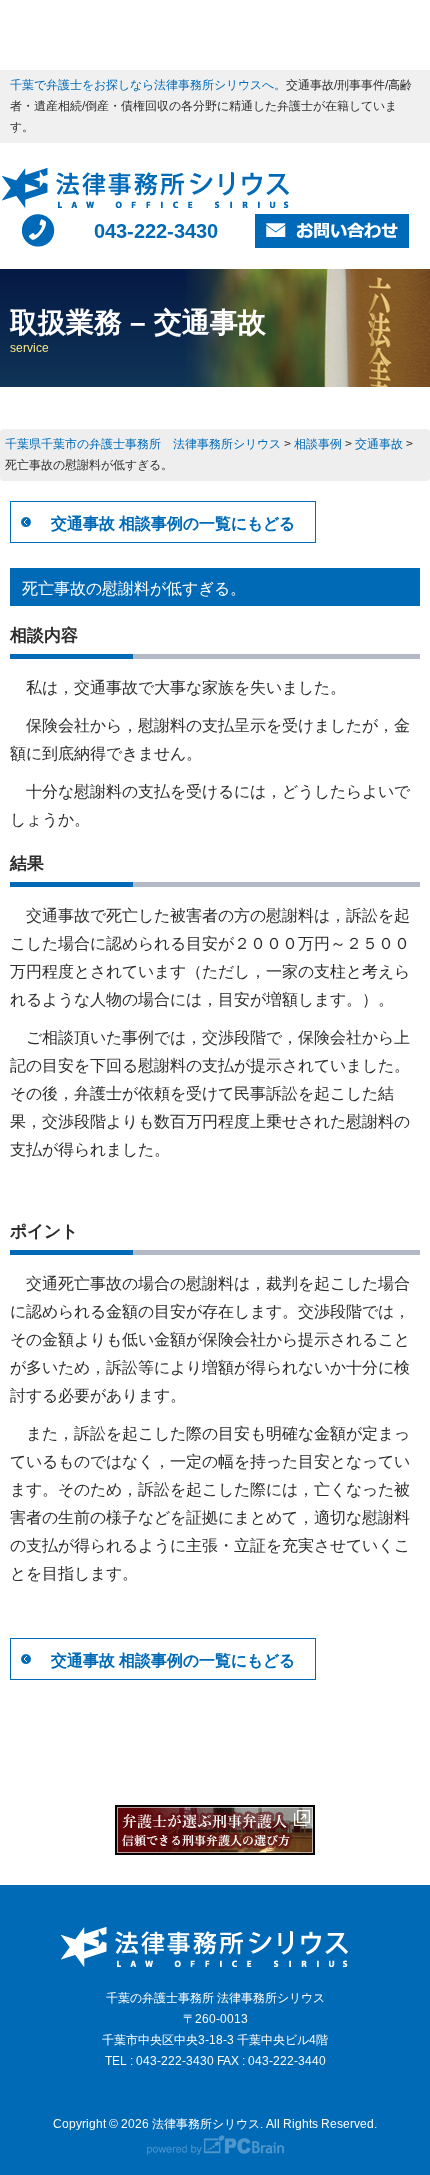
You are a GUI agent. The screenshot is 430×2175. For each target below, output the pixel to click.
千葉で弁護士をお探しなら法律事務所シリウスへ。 (148, 85)
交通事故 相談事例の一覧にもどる (173, 523)
